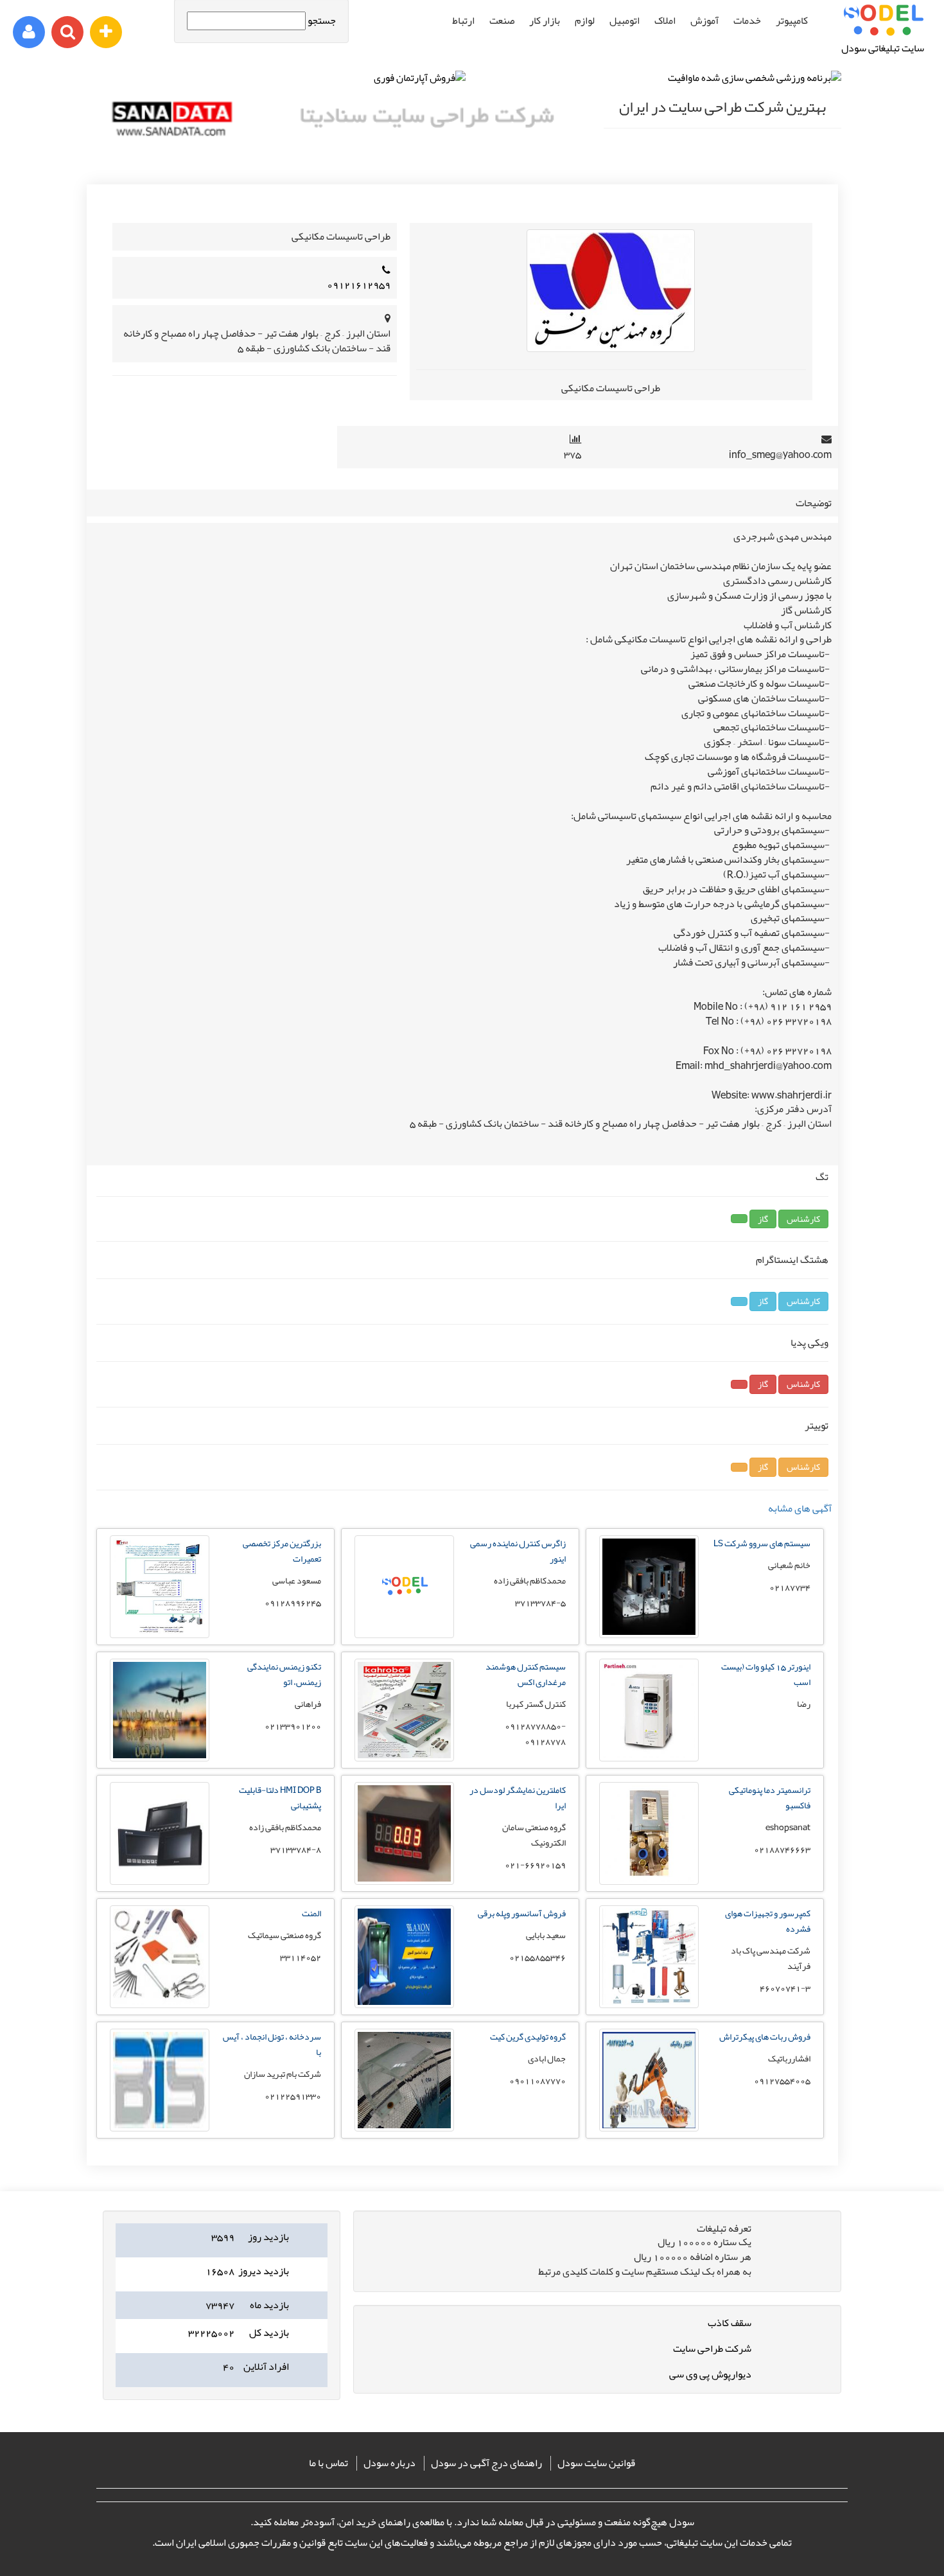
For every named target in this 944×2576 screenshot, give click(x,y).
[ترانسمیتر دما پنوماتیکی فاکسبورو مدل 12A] (649, 1882)
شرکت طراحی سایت (712, 2349)
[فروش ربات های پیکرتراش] (649, 2128)
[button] (803, 1219)
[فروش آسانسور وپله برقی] (404, 2005)
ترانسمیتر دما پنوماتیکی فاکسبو (770, 1797)
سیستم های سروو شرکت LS (762, 1543)
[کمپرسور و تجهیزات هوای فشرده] (649, 2005)
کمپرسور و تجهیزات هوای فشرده (768, 1921)
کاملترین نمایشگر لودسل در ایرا (518, 1797)
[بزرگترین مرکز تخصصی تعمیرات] (160, 1635)
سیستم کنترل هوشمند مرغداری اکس (526, 1674)
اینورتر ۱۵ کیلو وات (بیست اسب (766, 1674)
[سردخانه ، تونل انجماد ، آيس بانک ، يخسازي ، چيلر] (160, 2128)
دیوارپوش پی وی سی (710, 2374)
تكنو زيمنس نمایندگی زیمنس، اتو (284, 1674)
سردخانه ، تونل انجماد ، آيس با (272, 2044)
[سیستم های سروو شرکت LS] (649, 1635)
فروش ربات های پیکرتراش (765, 2036)
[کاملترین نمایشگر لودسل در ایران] (404, 1882)
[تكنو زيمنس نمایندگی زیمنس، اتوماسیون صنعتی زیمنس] (160, 1758)
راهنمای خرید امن (375, 2522)
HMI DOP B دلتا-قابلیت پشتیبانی (280, 1797)
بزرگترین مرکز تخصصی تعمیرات (282, 1551)
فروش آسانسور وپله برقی (522, 1913)
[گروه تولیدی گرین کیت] (404, 2128)
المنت (311, 1913)
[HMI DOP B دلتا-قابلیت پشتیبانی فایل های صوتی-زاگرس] (160, 1882)
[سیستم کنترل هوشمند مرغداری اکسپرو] (404, 1758)
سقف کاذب (730, 2323)
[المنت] (160, 2005)
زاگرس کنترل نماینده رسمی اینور (518, 1551)
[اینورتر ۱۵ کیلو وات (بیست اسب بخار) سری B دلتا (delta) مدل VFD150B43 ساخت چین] (649, 1758)
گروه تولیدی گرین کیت (528, 2036)
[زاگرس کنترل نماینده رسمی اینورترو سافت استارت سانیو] (404, 1635)
